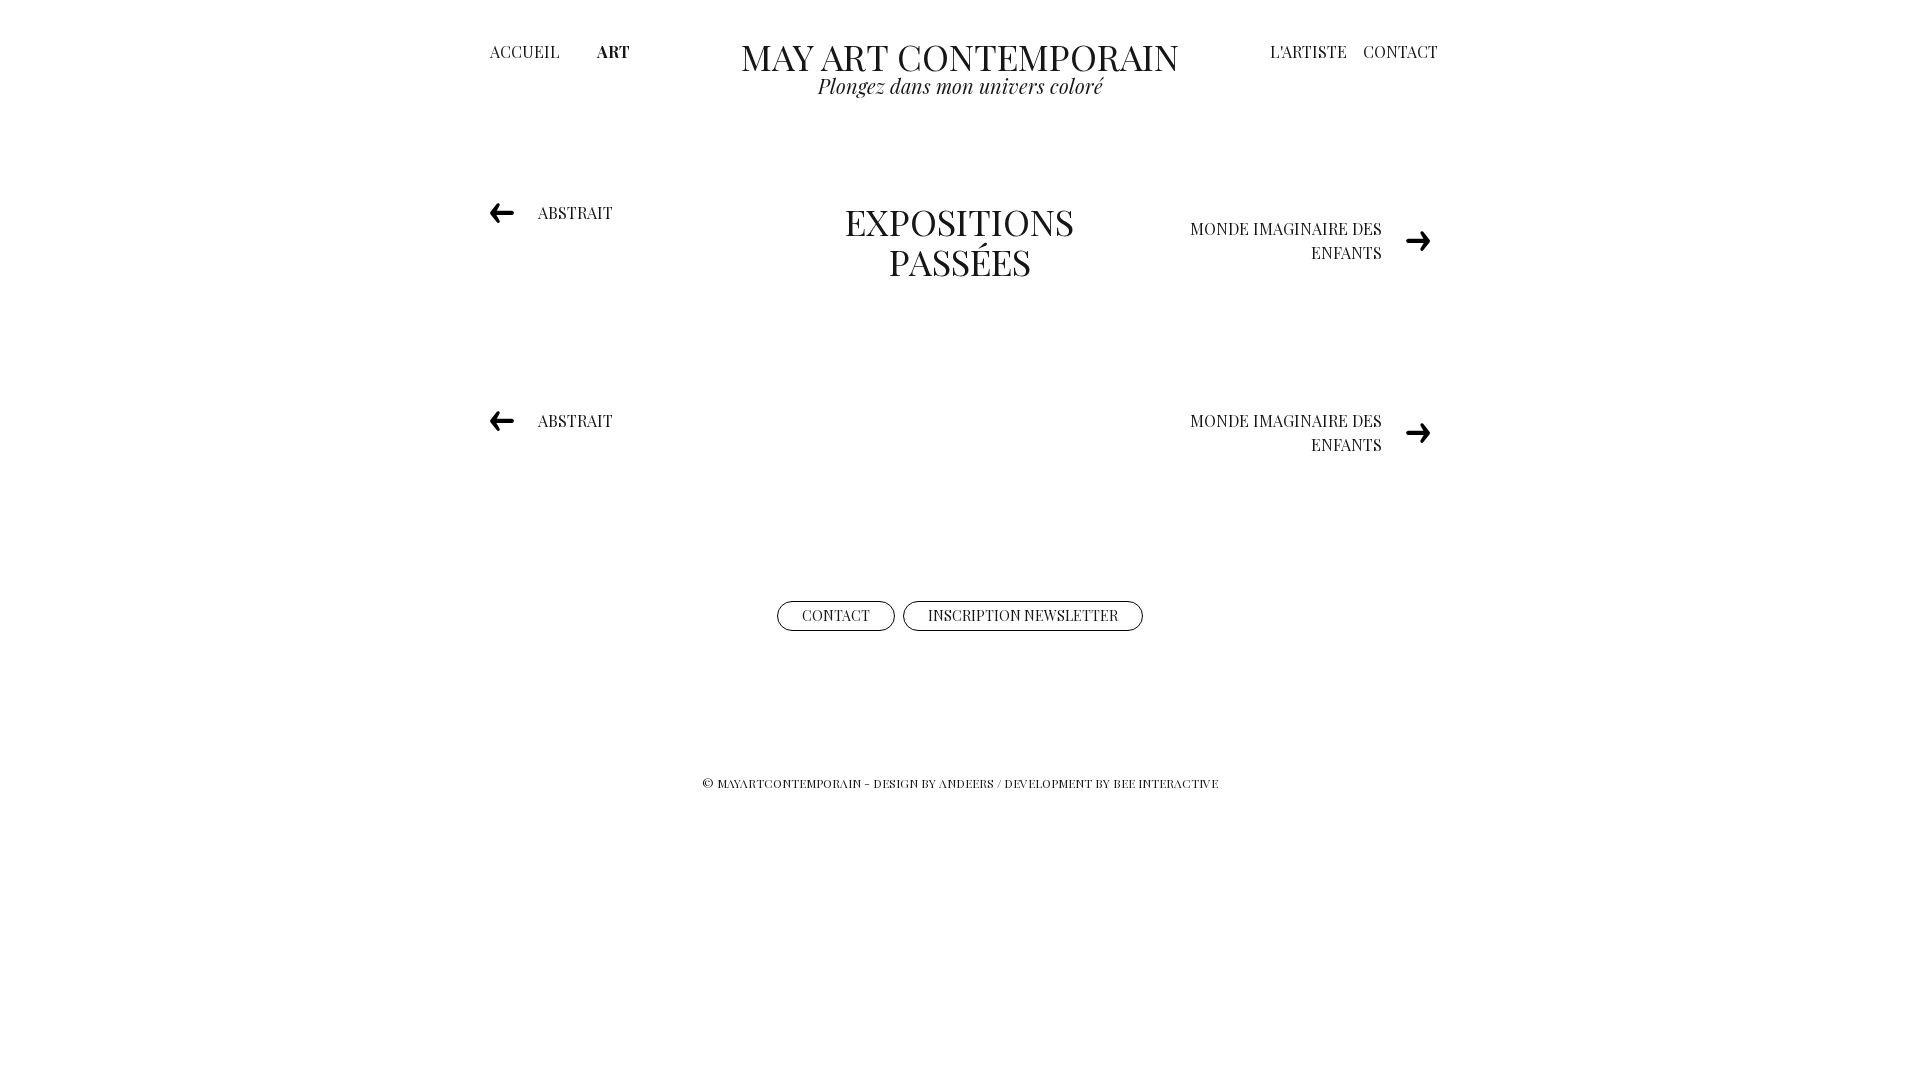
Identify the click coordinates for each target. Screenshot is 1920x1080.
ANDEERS (966, 783)
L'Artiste (1308, 51)
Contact (1400, 51)
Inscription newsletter (1023, 615)
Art (613, 51)
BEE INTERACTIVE (1165, 783)
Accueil (525, 51)
